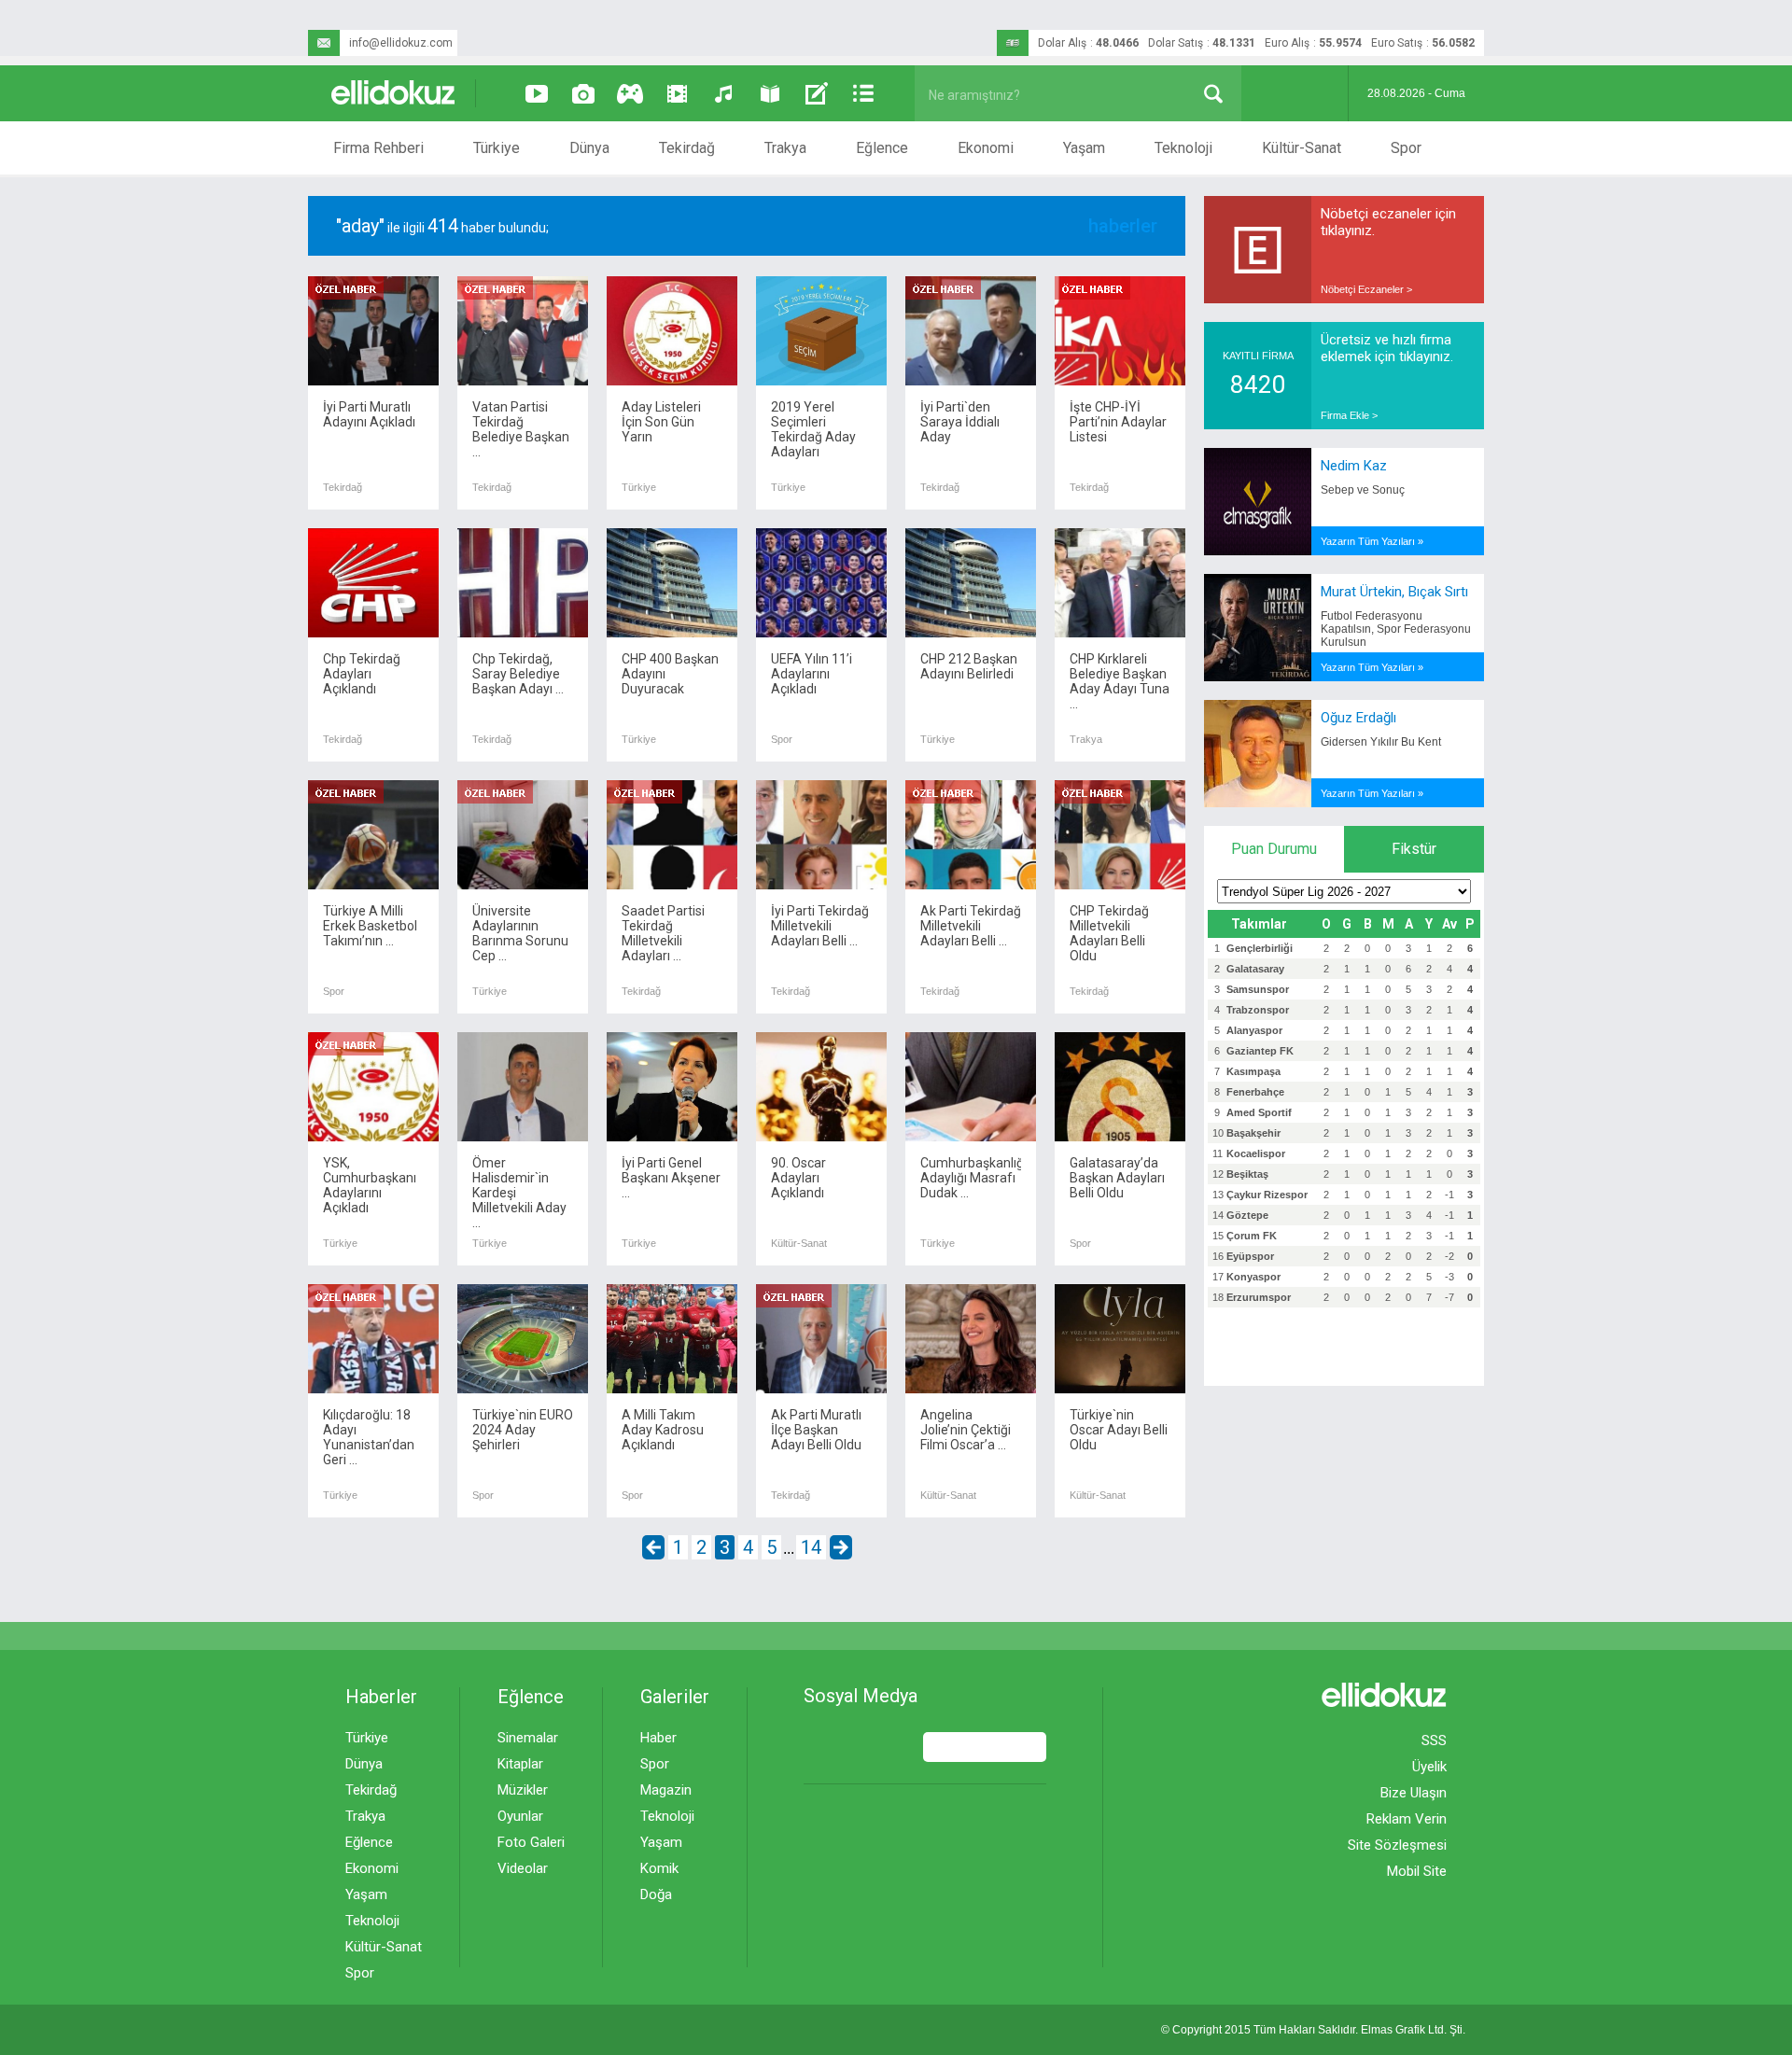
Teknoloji (1183, 148)
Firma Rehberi (378, 148)
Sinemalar (528, 1738)
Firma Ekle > (1349, 415)
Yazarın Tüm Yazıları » (1372, 541)
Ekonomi (986, 148)
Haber (658, 1738)
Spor (1406, 148)
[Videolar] (537, 93)
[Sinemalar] (677, 93)
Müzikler (523, 1790)
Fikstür (1414, 849)
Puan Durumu (1274, 849)
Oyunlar (520, 1816)
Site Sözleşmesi (1397, 1845)
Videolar (523, 1868)
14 (811, 1547)
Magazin (666, 1790)
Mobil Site (1417, 1871)
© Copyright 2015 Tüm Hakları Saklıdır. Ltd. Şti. (1313, 2030)
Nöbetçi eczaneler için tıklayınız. (1388, 222)
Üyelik (1429, 1767)
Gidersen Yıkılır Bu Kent (1381, 742)
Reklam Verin (1407, 1819)
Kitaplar (520, 1764)
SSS (1434, 1740)
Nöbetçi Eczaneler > (1366, 289)
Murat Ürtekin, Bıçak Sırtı (1394, 592)
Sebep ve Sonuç (1363, 490)
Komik (659, 1868)
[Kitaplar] (770, 93)
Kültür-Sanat (1302, 148)
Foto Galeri (531, 1842)
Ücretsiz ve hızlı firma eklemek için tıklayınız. (1387, 348)
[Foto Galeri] (583, 93)
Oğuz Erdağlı (1358, 718)
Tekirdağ (687, 148)
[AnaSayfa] (394, 94)
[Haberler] (863, 93)
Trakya (785, 148)
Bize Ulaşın (1414, 1793)
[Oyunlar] (630, 93)
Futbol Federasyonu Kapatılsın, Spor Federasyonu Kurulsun (1396, 629)
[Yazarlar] (817, 93)
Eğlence (882, 148)
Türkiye (497, 148)
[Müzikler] (723, 93)
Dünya (589, 148)
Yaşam (1084, 148)
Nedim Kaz (1354, 466)
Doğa (656, 1894)
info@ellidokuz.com (401, 43)
